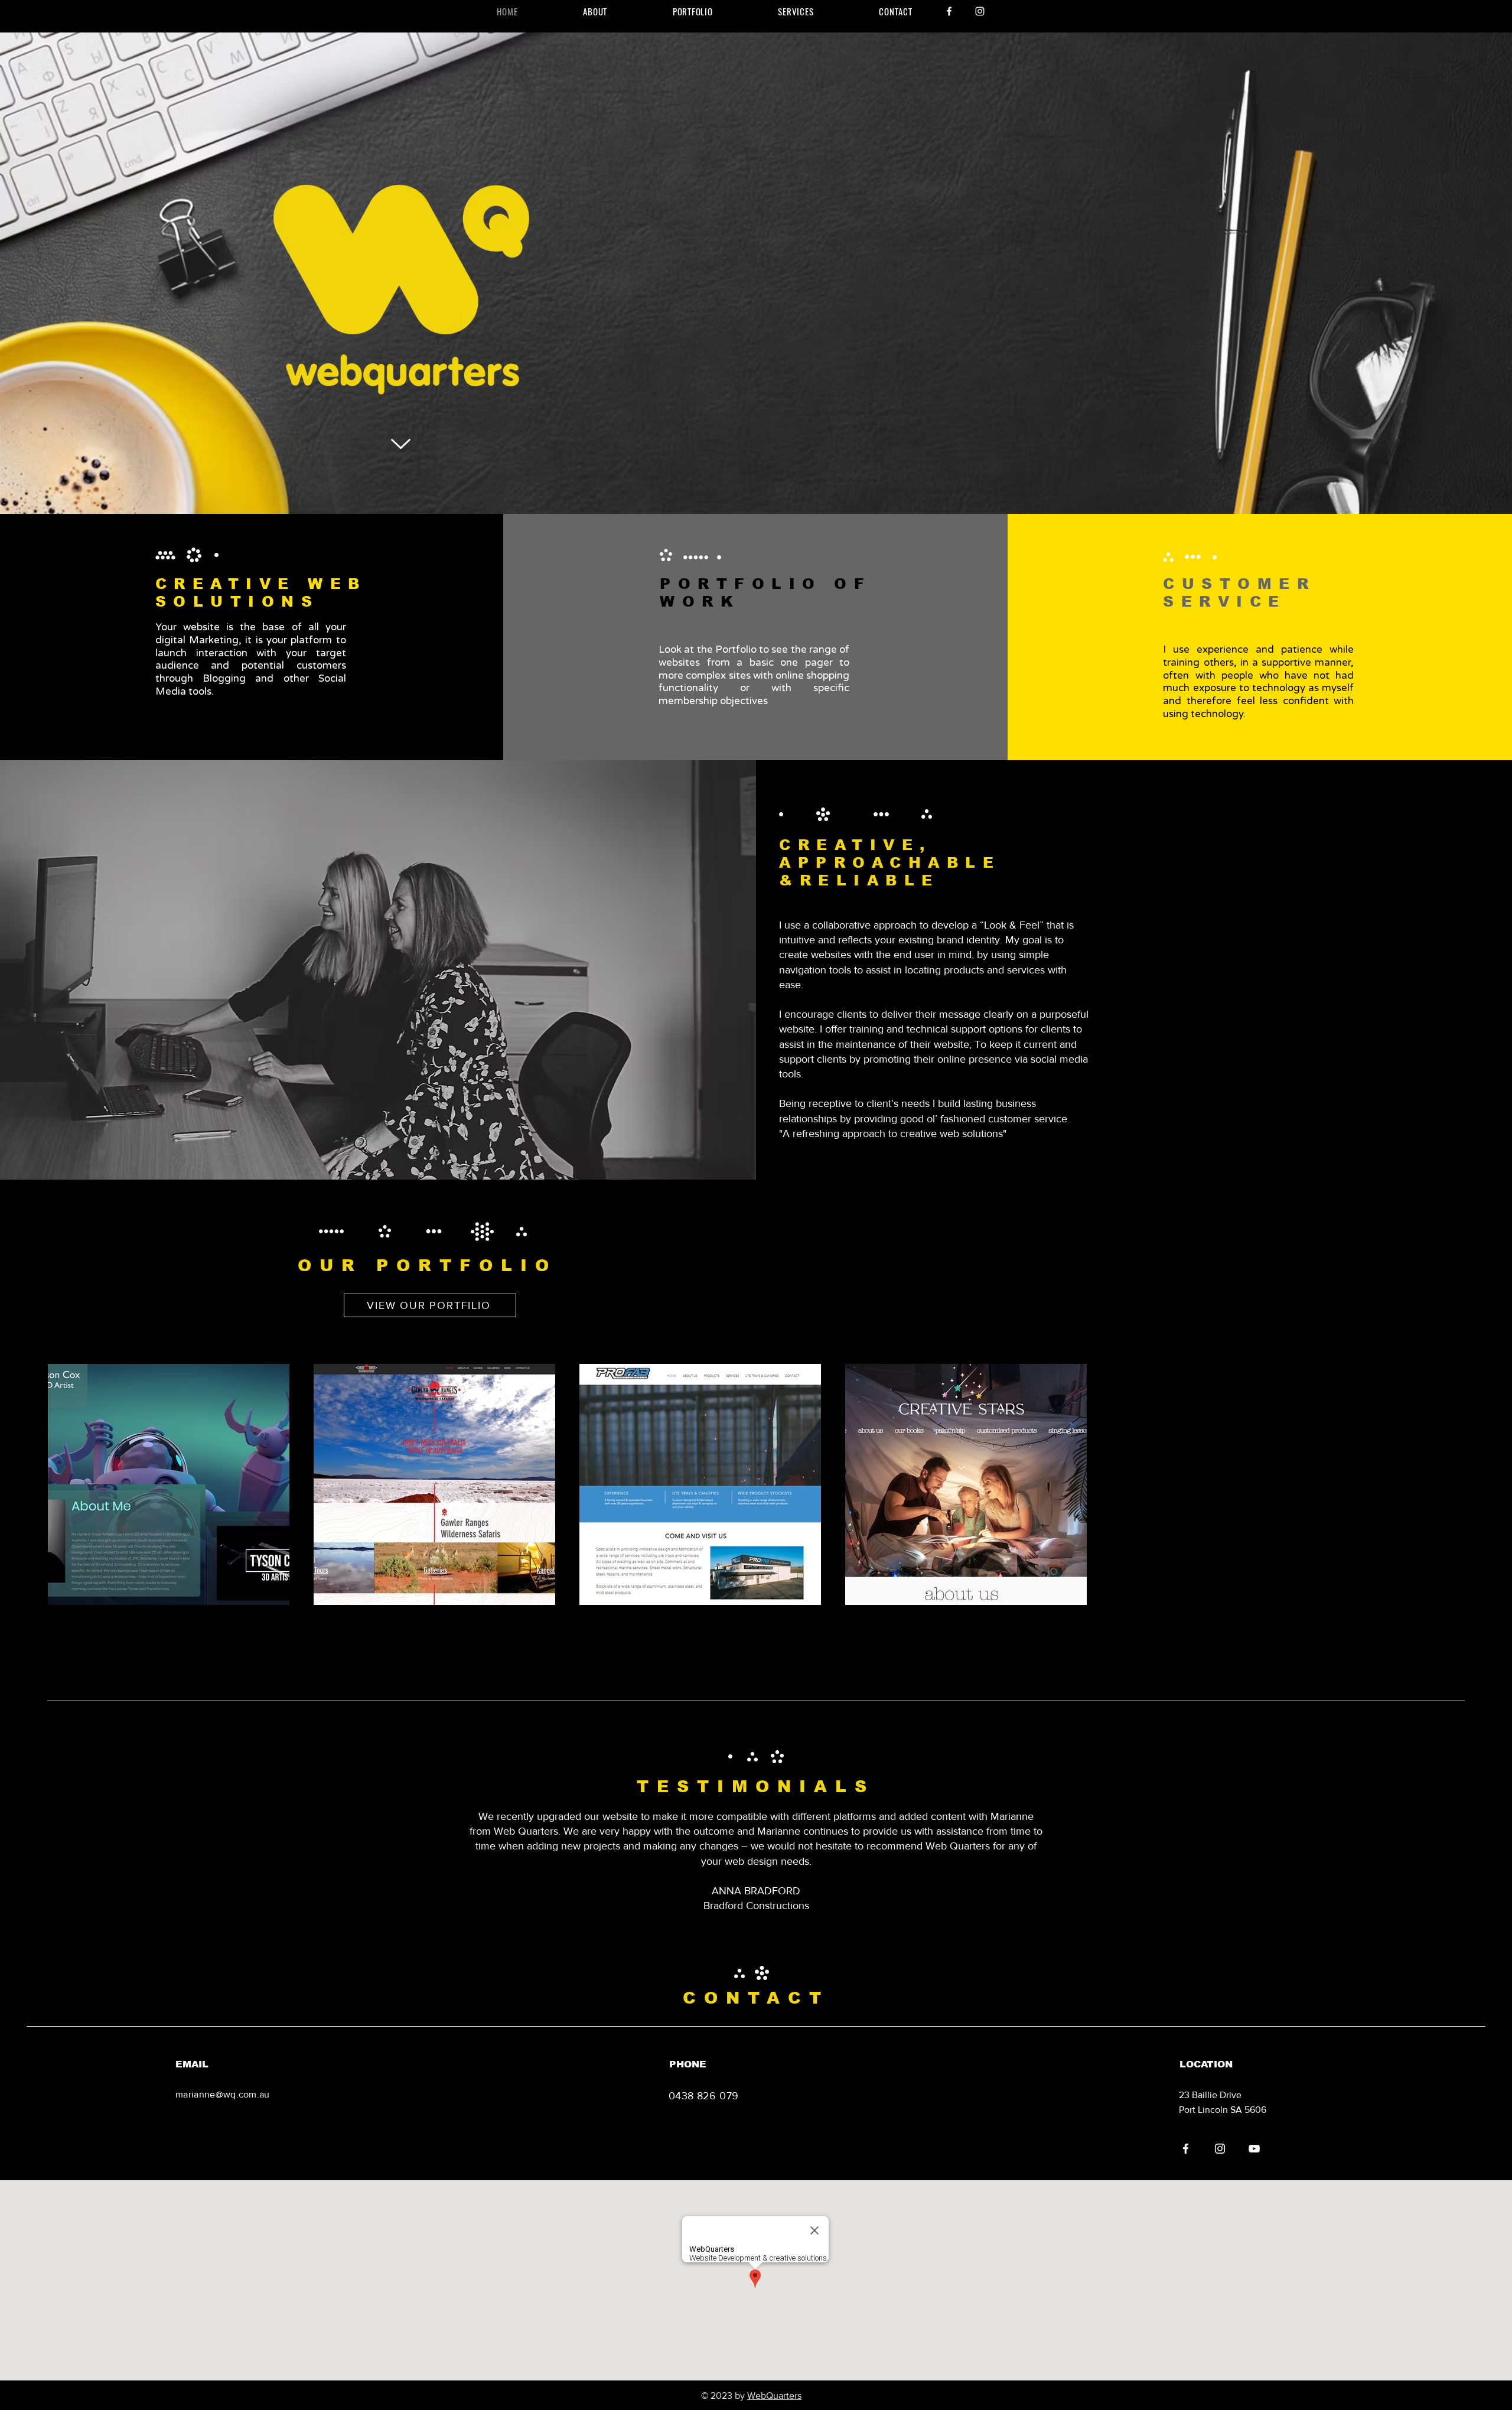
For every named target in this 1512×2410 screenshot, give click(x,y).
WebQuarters (774, 2396)
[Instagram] (980, 11)
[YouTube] (1254, 2149)
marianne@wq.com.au (223, 2094)
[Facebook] (949, 11)
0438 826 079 (703, 2096)
